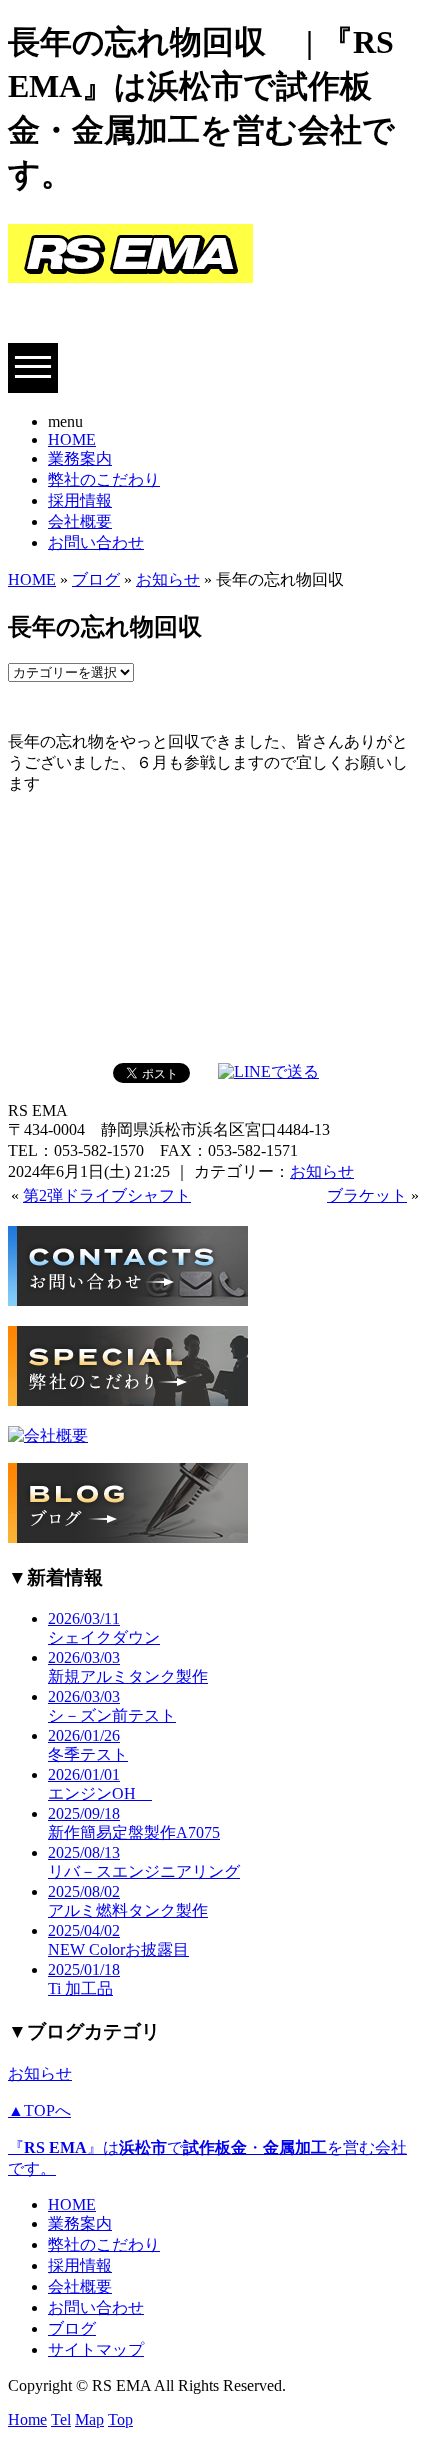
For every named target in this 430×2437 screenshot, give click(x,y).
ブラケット (367, 1195)
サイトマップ (96, 2349)
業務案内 (80, 458)
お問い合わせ (96, 542)
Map (89, 2419)
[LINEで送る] (268, 1071)
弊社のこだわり (104, 479)
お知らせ (168, 579)
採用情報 (80, 500)
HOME (72, 439)
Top (120, 2419)
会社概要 (80, 521)
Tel (61, 2419)
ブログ (96, 579)
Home (27, 2419)
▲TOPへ (39, 2110)
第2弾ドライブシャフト (107, 1195)
